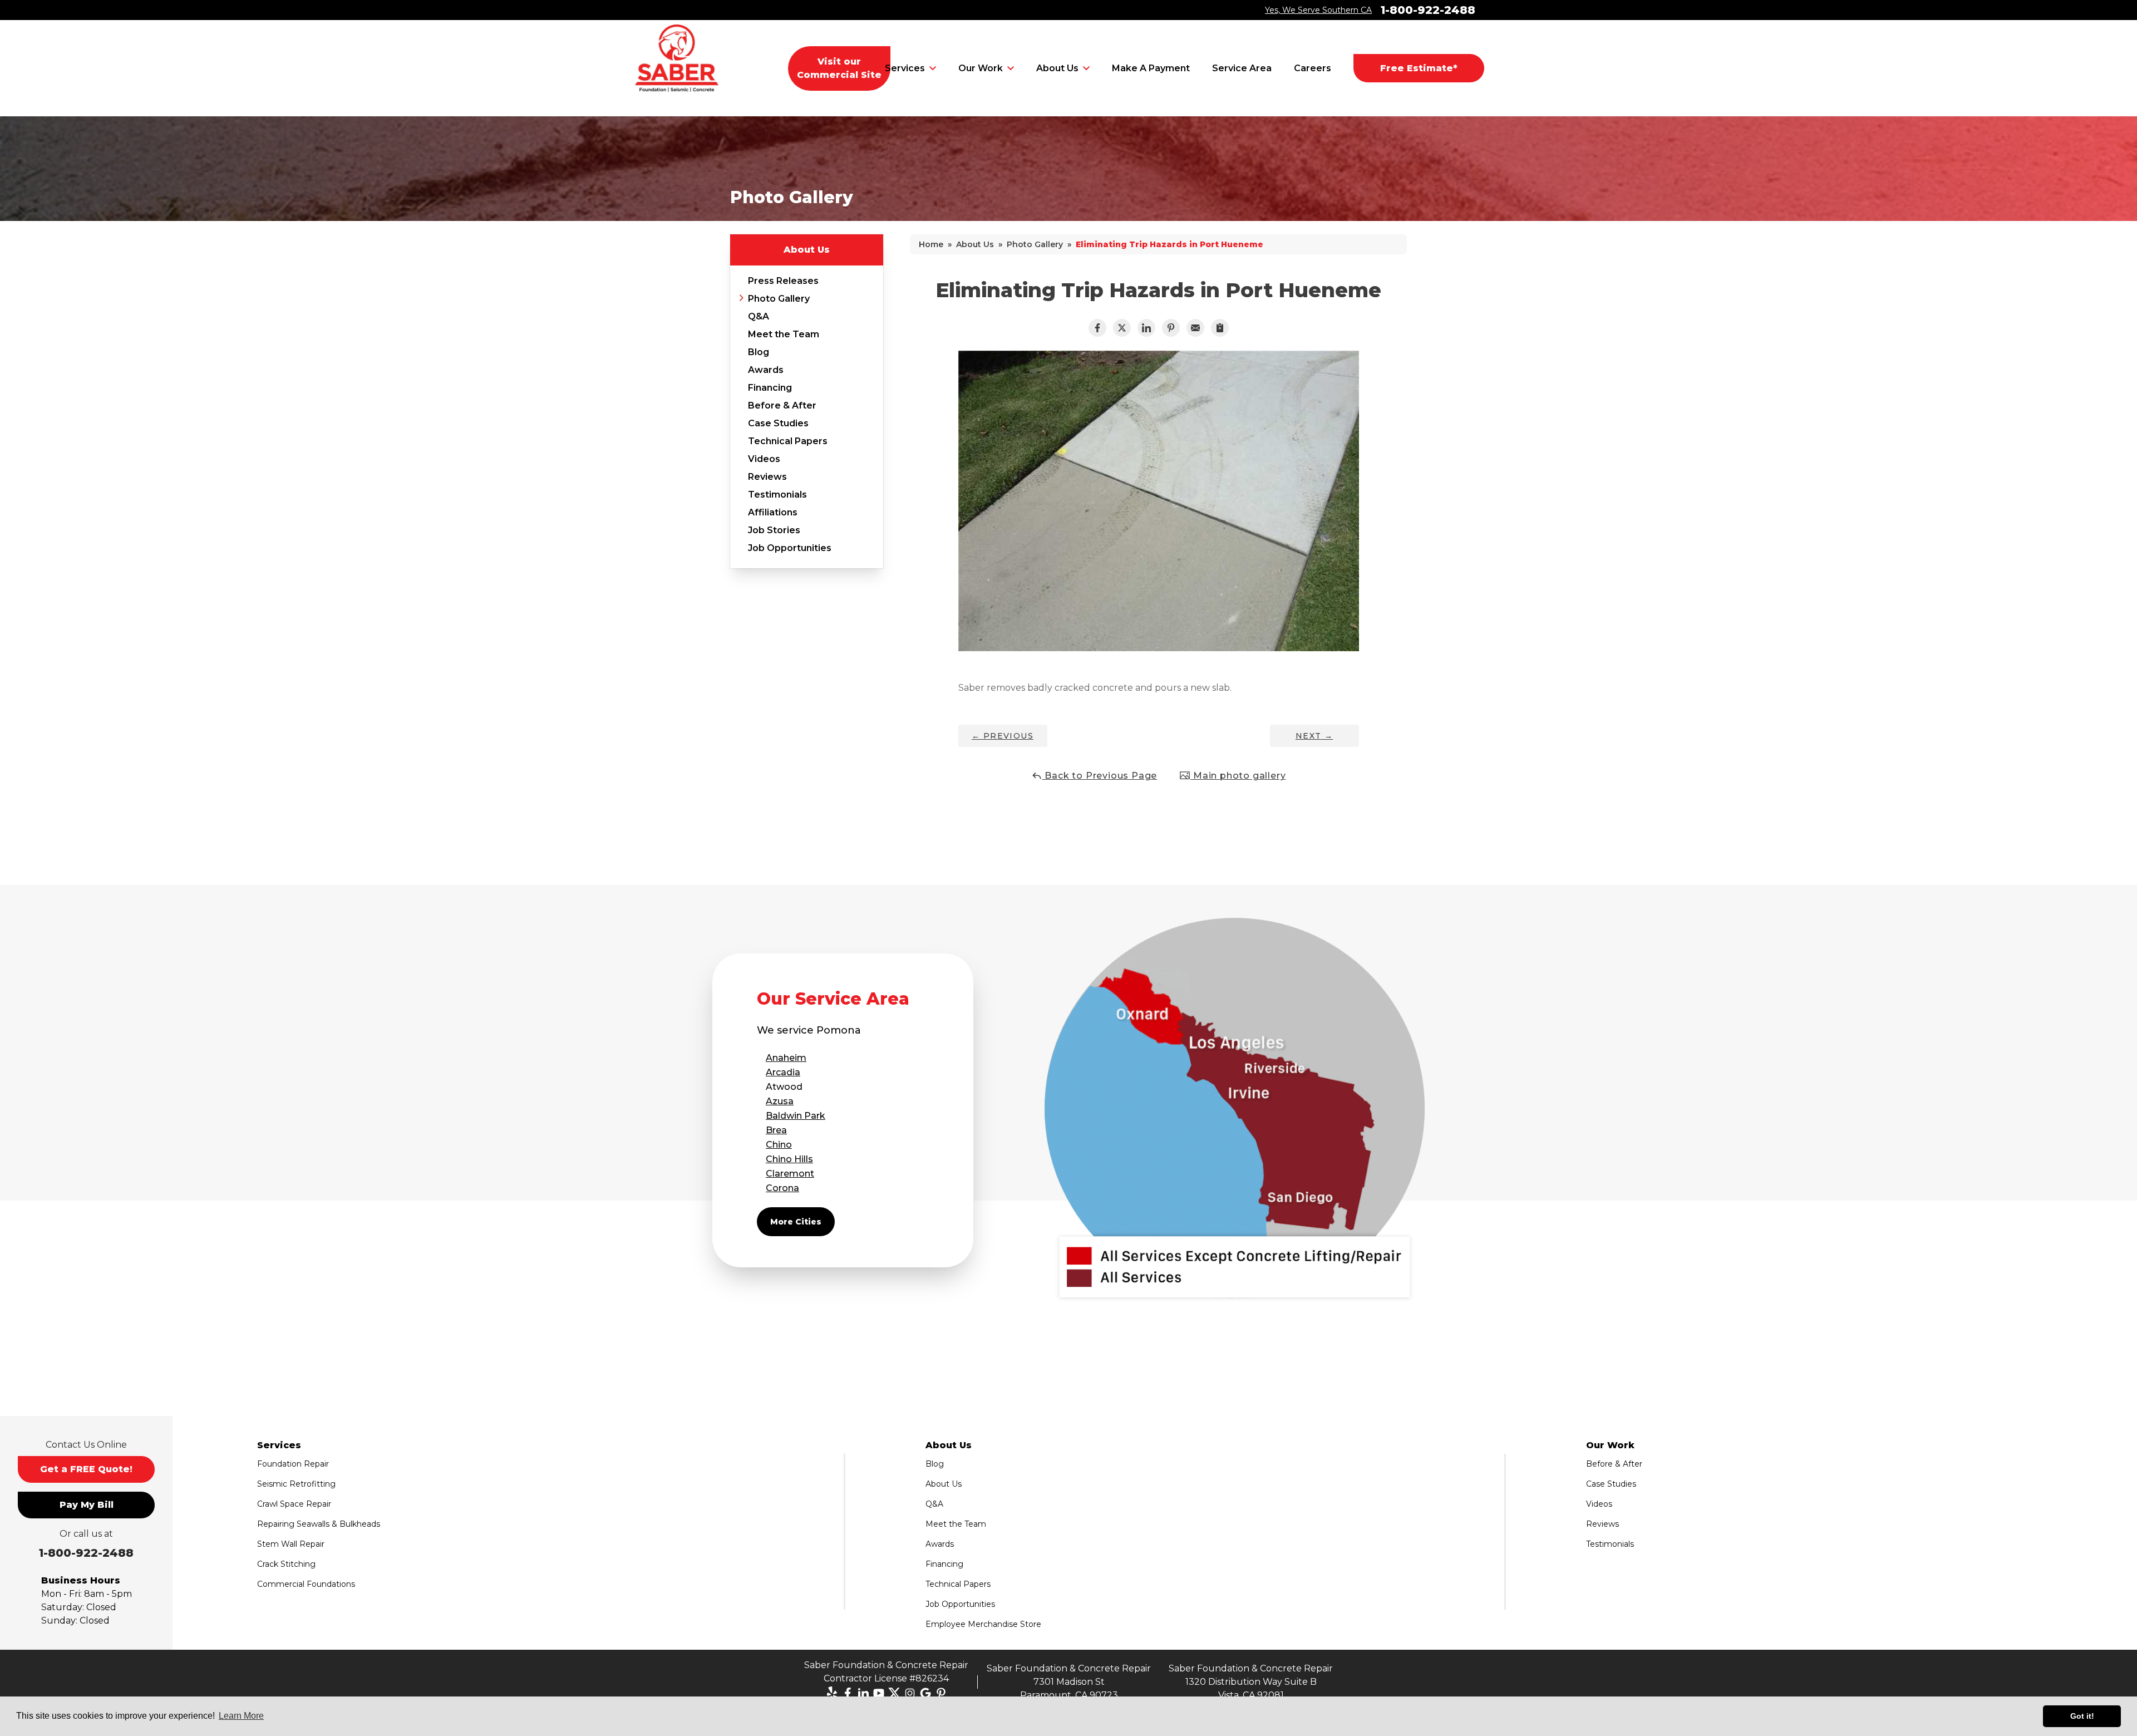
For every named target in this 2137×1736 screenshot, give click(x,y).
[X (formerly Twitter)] (894, 1693)
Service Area (1242, 68)
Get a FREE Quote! (86, 1469)
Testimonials (777, 495)
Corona (782, 1188)
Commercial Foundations (306, 1584)
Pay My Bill (87, 1505)
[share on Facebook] (1097, 328)
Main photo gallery (1238, 776)
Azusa (780, 1101)
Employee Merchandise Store (983, 1624)
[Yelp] (832, 1693)
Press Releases (783, 281)
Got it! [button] (2082, 1716)
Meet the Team (784, 334)
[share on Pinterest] (1171, 328)
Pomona (839, 1030)
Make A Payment (1151, 68)
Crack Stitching (286, 1564)
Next (1314, 736)
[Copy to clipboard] (1220, 328)
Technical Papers (788, 441)
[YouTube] (879, 1693)
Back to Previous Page (1100, 776)
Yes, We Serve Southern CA (1318, 10)
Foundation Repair (293, 1464)
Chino (779, 1145)
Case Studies (778, 423)
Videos (764, 459)
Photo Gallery (779, 299)
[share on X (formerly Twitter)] (1122, 328)
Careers (1313, 68)
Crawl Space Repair (294, 1504)
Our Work (981, 68)
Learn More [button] (241, 1716)
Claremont (790, 1174)
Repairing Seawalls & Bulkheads (319, 1524)
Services (905, 68)
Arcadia (783, 1072)
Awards (766, 370)
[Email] (1195, 328)
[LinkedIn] (863, 1693)
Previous (1003, 736)
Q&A (759, 316)
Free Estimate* (1419, 68)
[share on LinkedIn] (1146, 328)
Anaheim (786, 1058)
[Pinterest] (941, 1693)
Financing (770, 388)
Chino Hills (789, 1159)
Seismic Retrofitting (296, 1484)
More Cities (796, 1222)
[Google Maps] (925, 1693)
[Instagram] (910, 1693)
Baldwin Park (796, 1116)
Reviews (767, 477)
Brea (776, 1130)
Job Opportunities (790, 548)
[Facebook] (848, 1693)
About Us (1057, 68)
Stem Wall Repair (291, 1544)
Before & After (782, 405)
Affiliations (773, 512)
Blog (759, 352)
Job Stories (774, 530)
